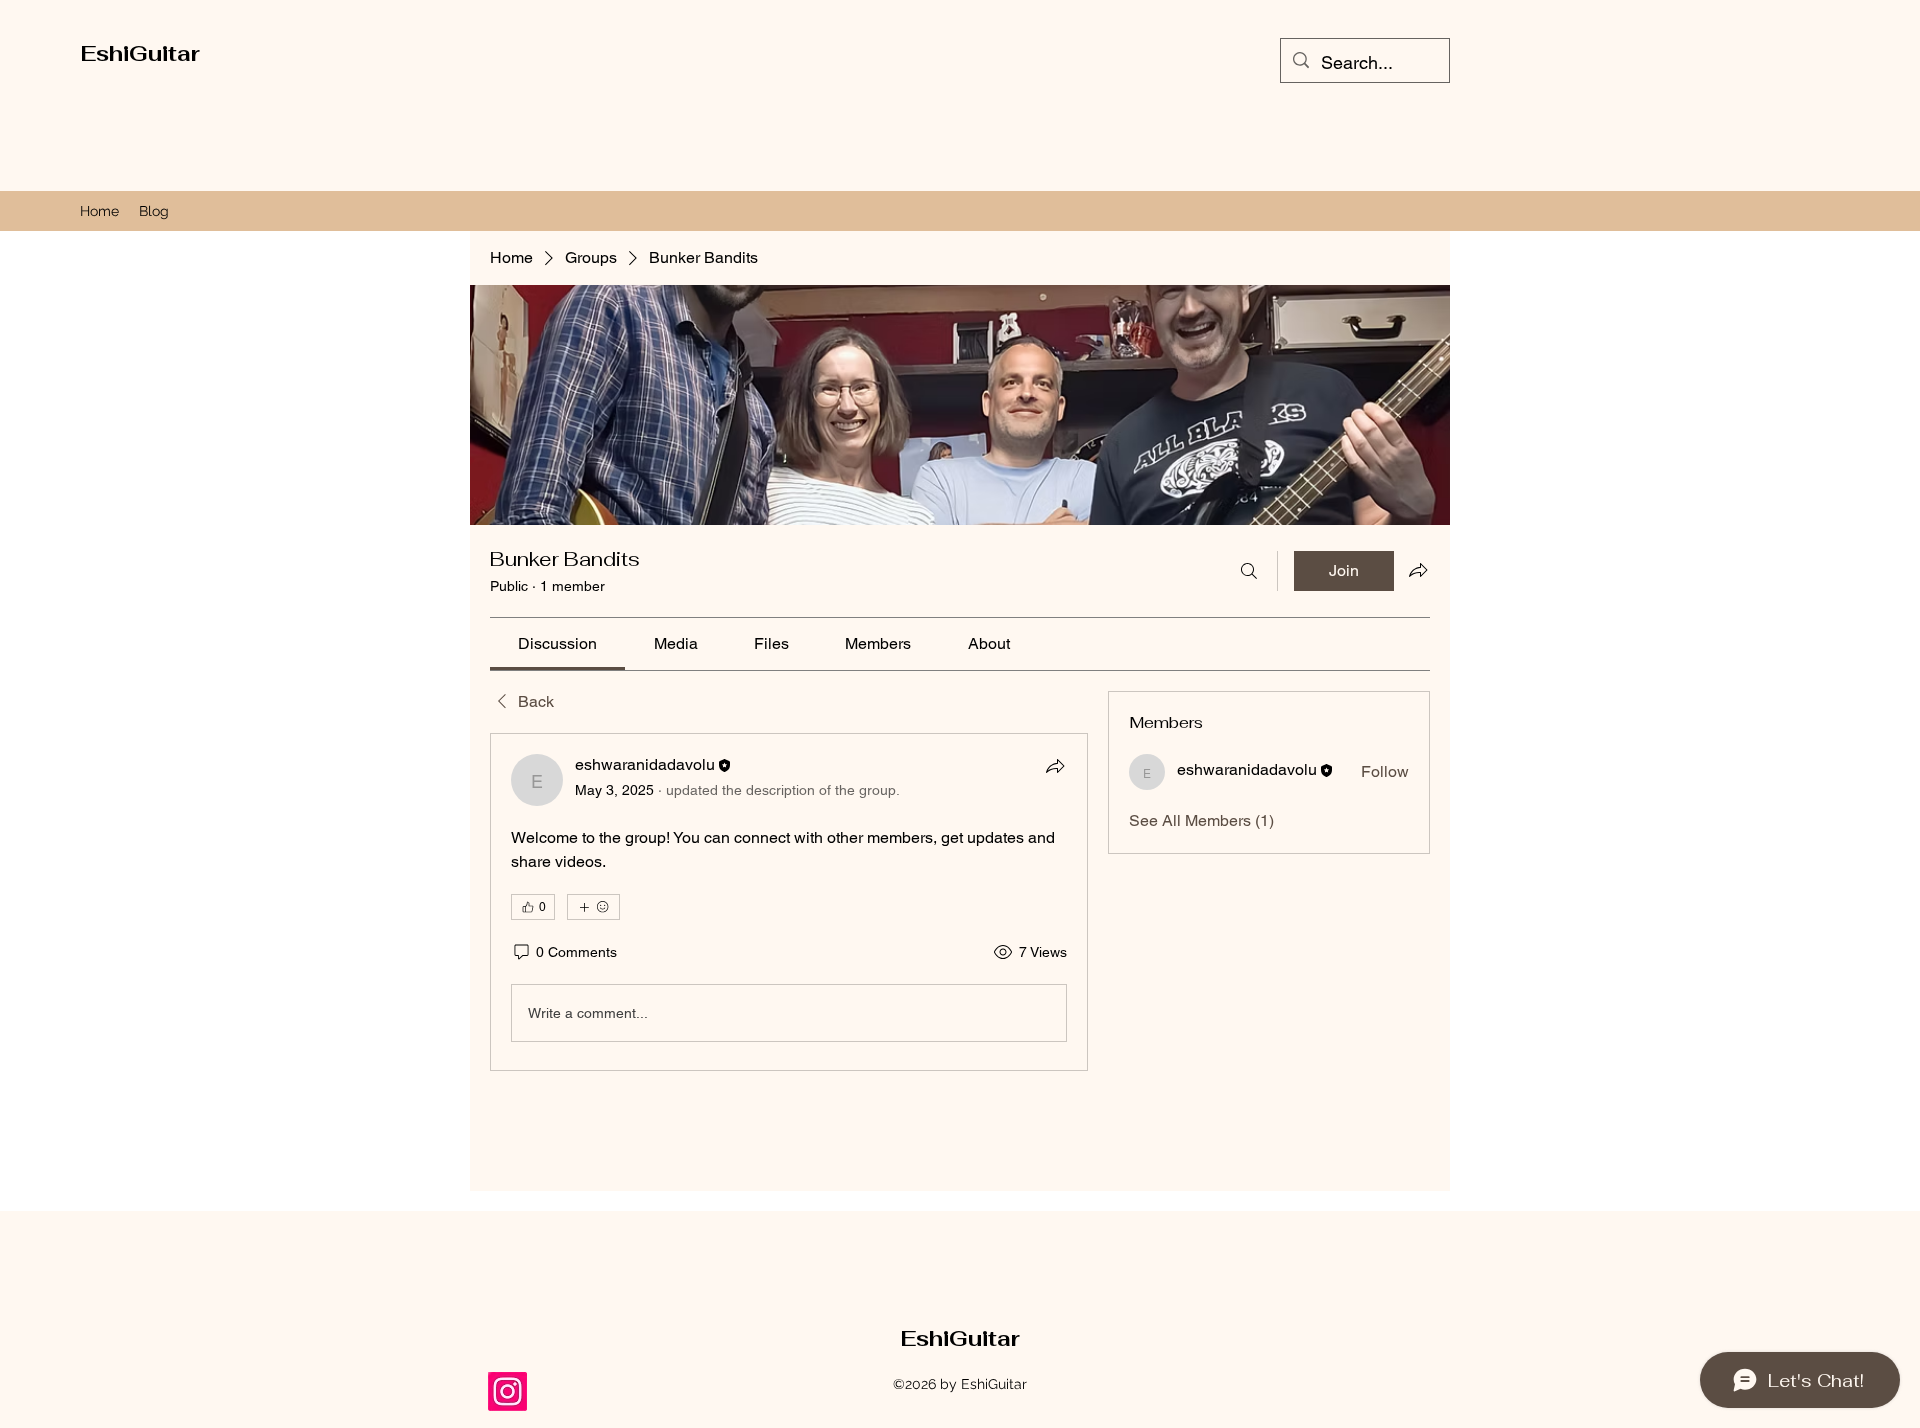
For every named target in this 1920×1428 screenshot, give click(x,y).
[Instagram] (507, 1391)
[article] (789, 902)
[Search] (1249, 571)
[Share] (1055, 766)
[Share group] (1418, 570)
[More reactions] (593, 907)
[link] (557, 643)
